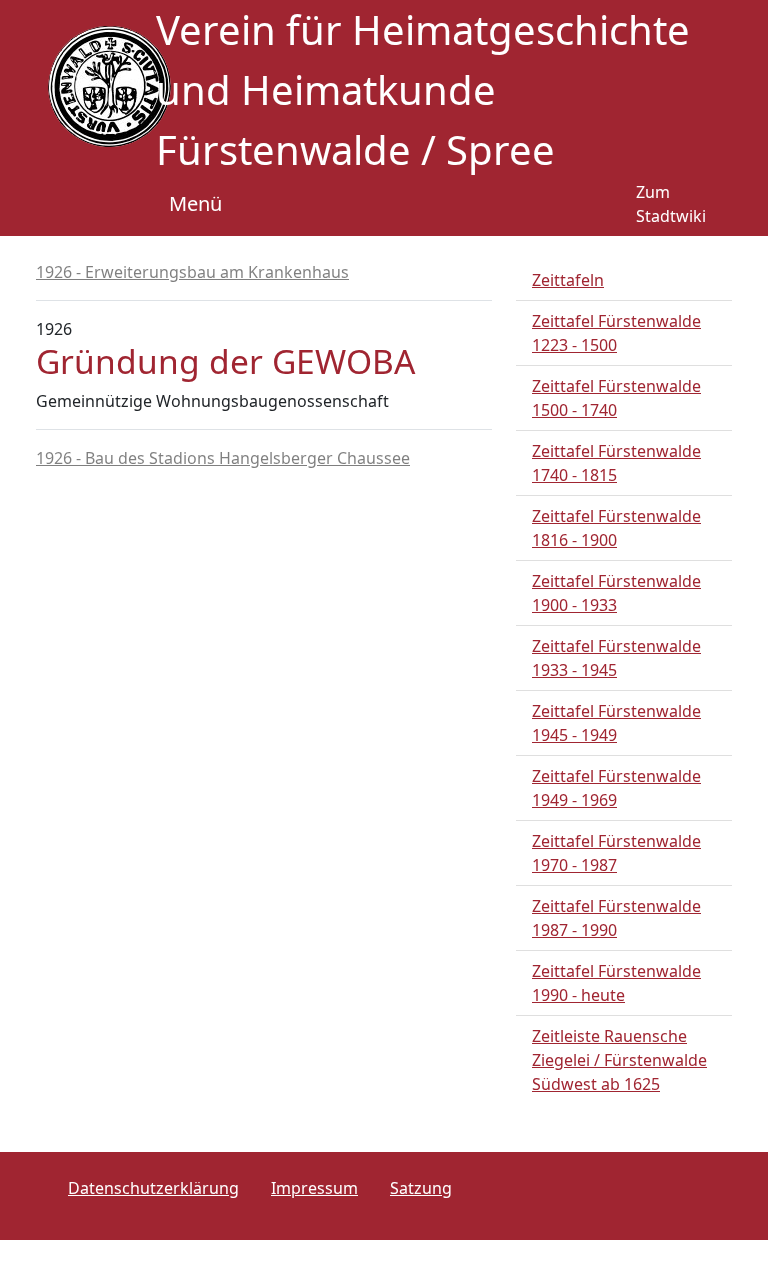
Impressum (314, 1188)
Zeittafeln (568, 280)
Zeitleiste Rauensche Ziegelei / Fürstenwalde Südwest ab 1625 (619, 1060)
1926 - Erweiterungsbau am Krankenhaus (192, 272)
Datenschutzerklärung (153, 1188)
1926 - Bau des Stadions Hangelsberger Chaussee (223, 458)
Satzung (421, 1188)
